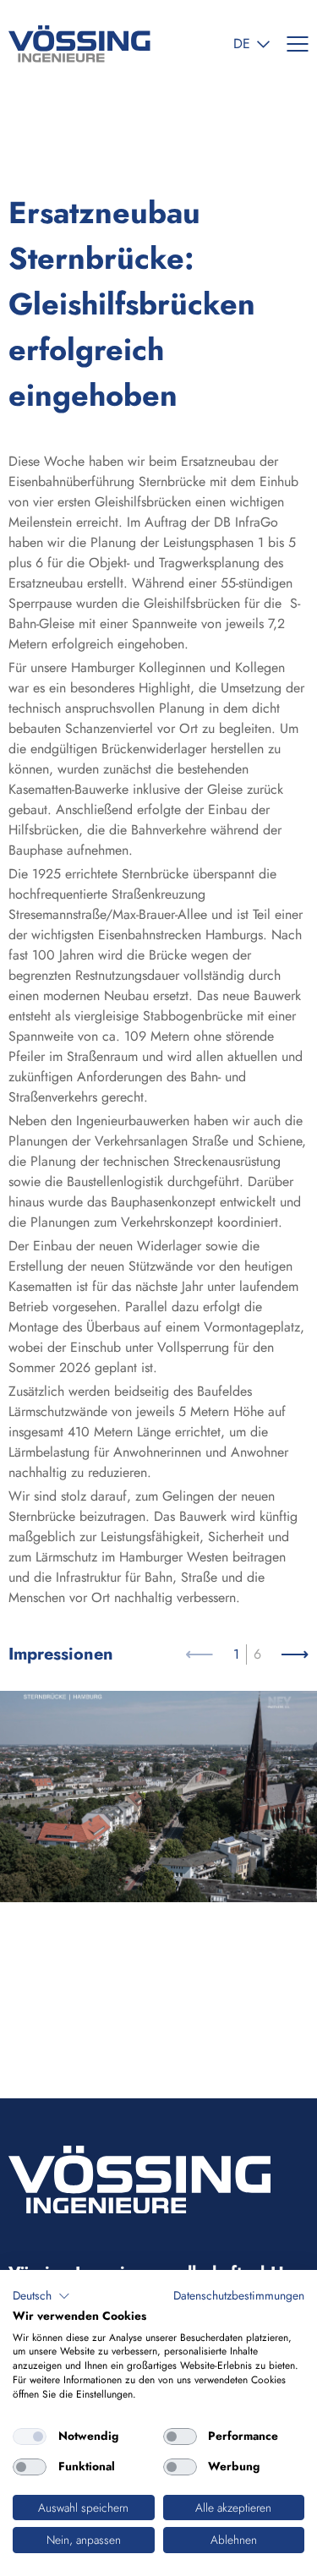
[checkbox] (30, 2437)
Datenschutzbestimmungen (239, 2295)
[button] (41, 2296)
